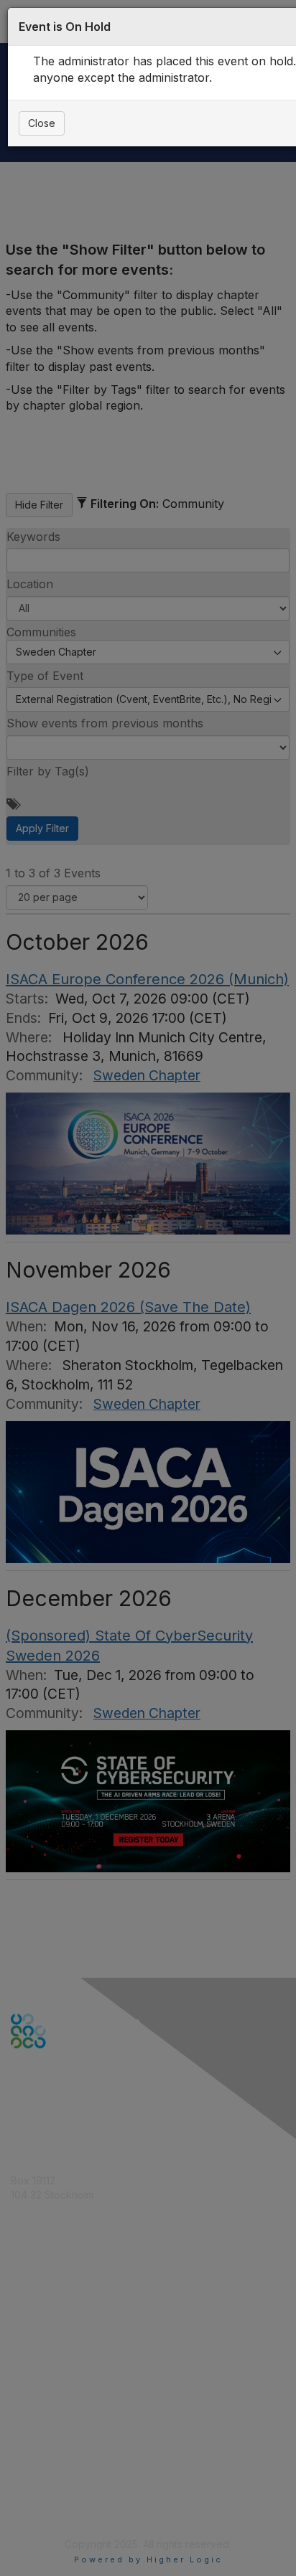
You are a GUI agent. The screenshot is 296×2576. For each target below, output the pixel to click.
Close (42, 123)
